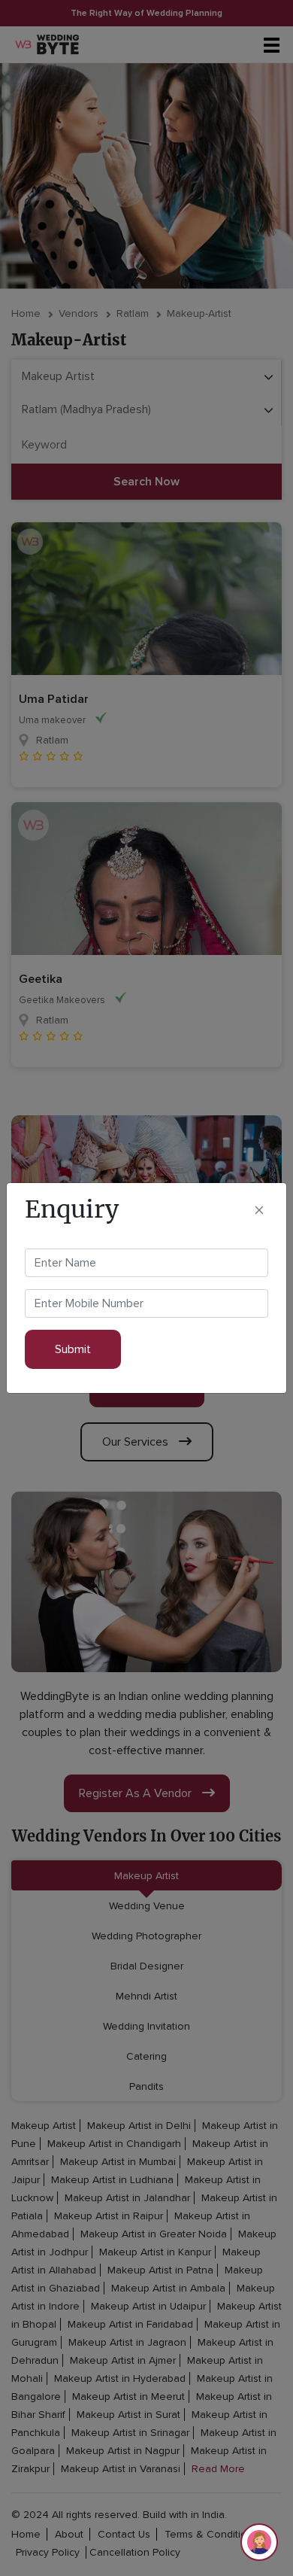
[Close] (259, 1210)
